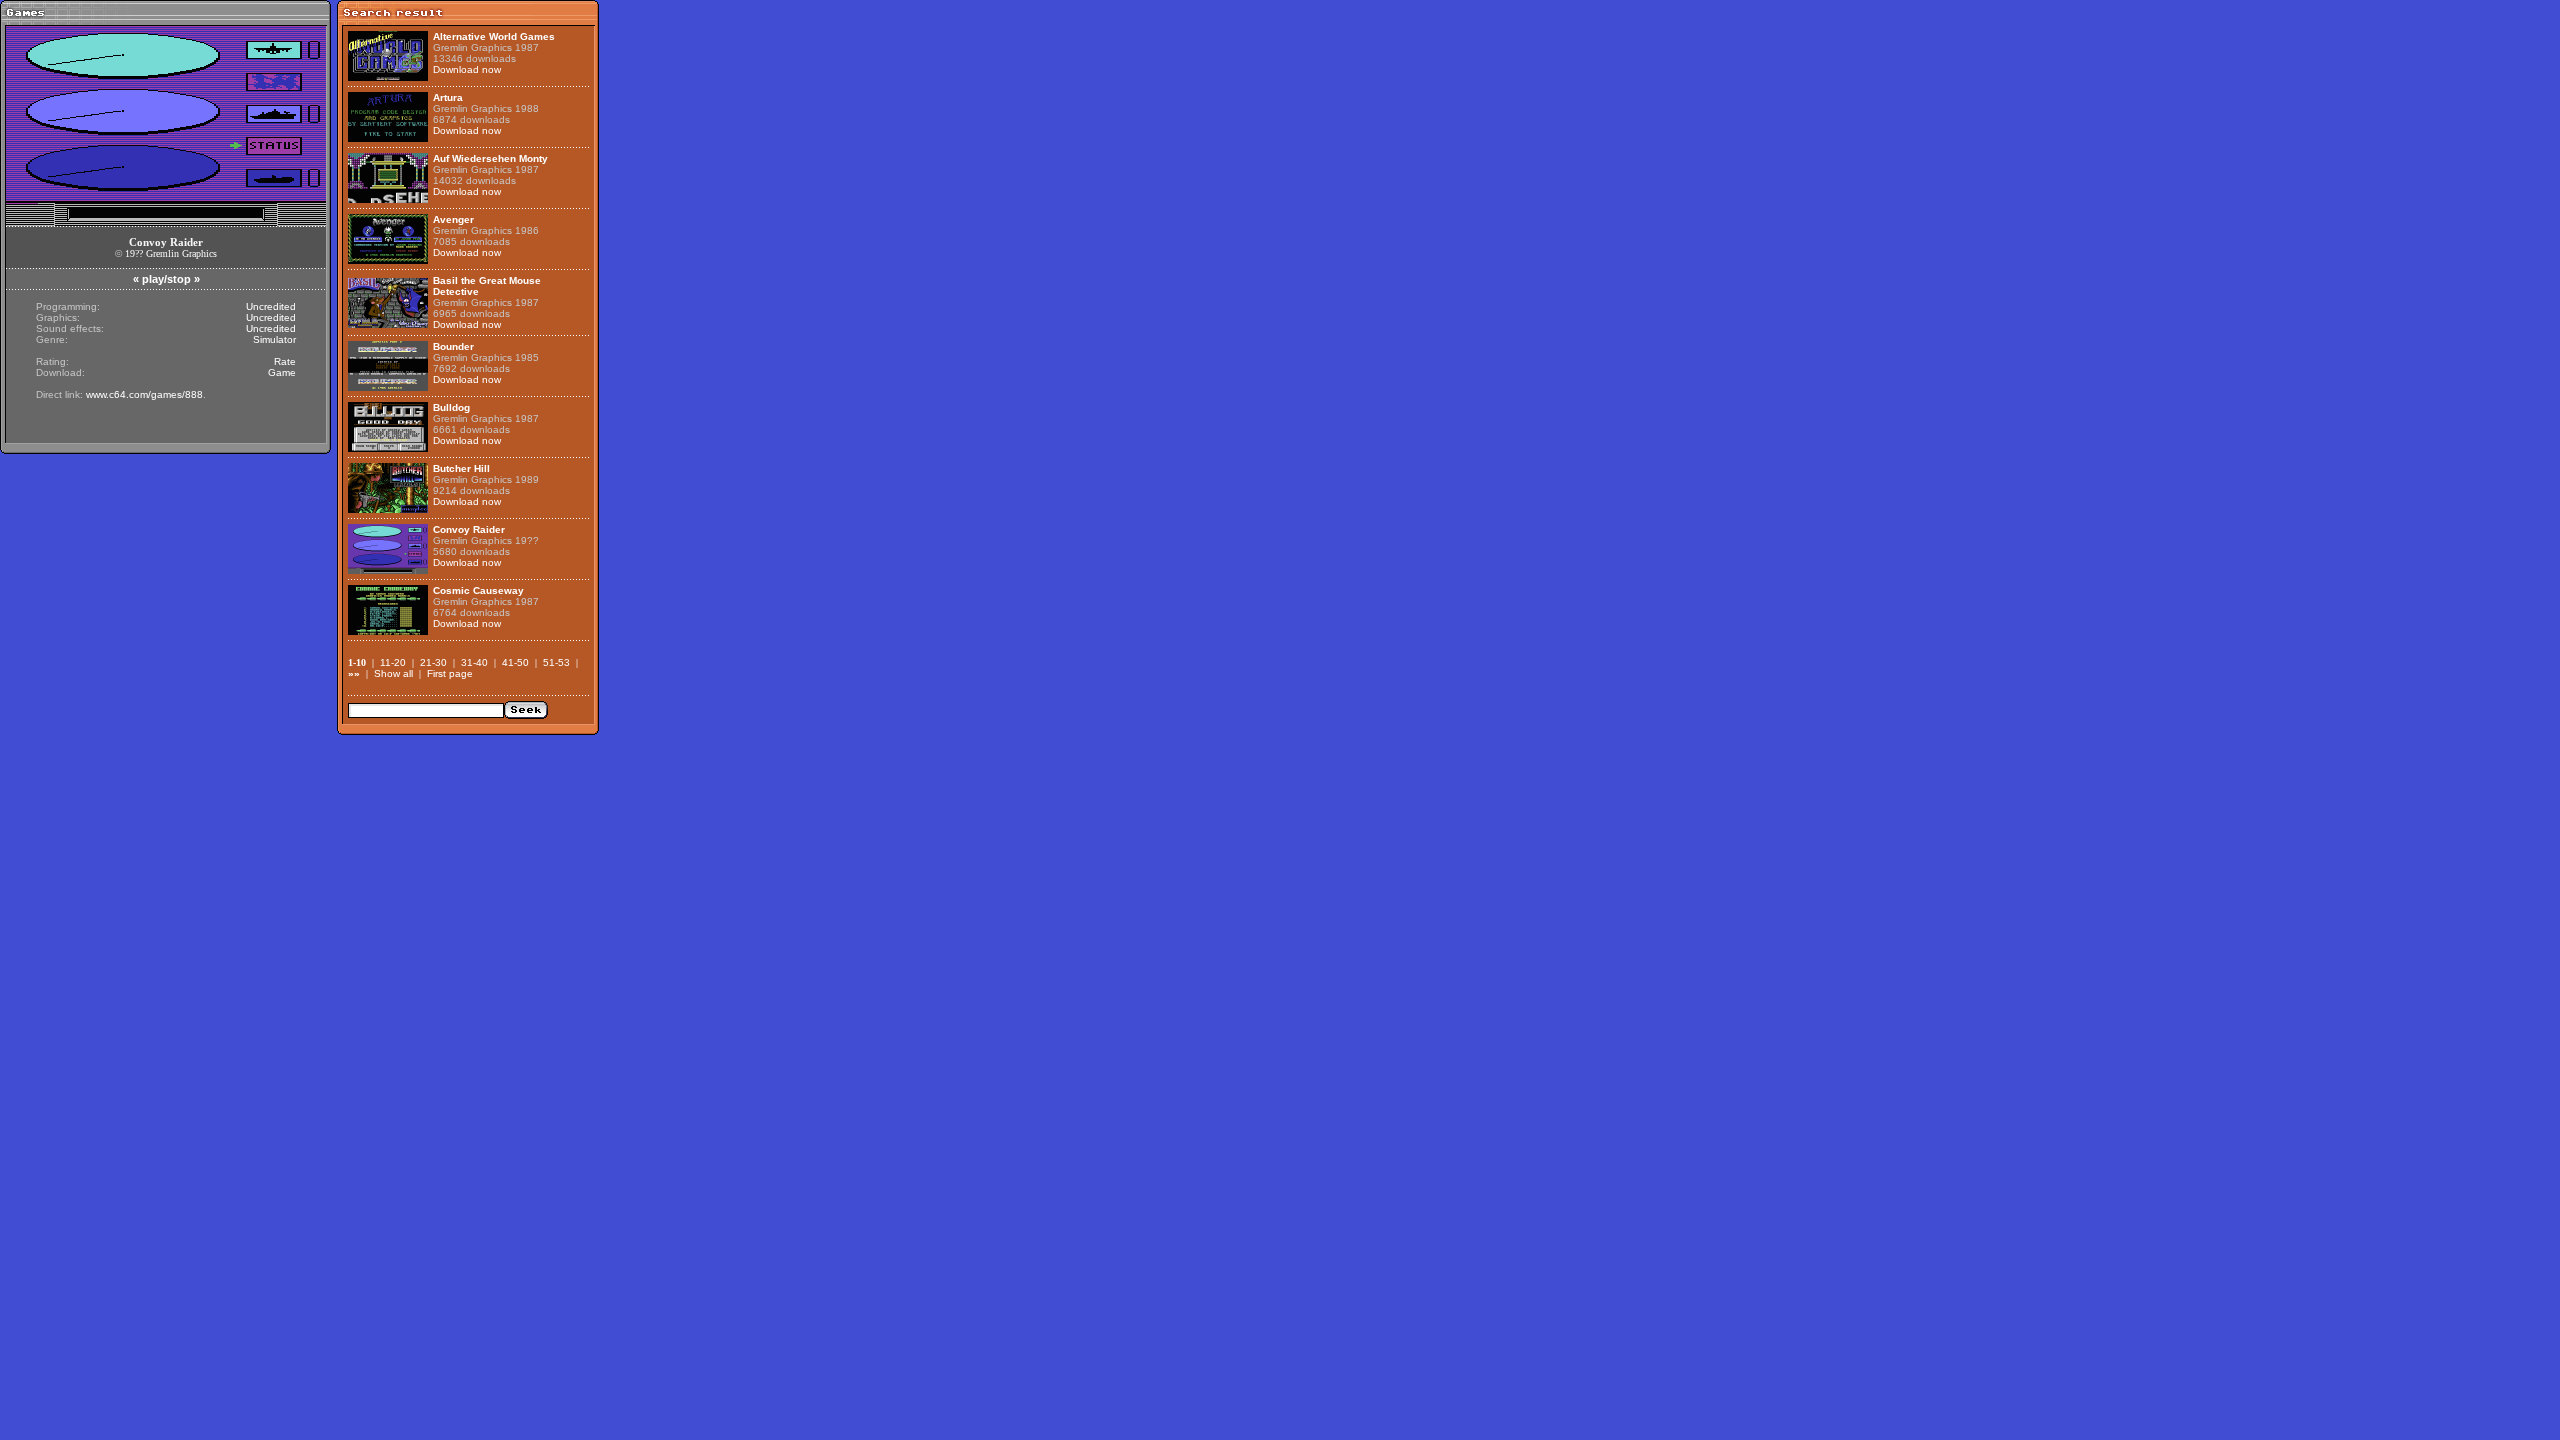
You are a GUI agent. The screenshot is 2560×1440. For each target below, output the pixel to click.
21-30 (433, 662)
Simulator (274, 339)
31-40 (474, 662)
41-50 (515, 662)
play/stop (166, 279)
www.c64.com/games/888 (144, 394)
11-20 (393, 662)
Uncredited (271, 306)
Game (282, 372)
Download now (467, 69)
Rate (285, 361)
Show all (393, 673)
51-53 (556, 662)
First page (450, 673)
